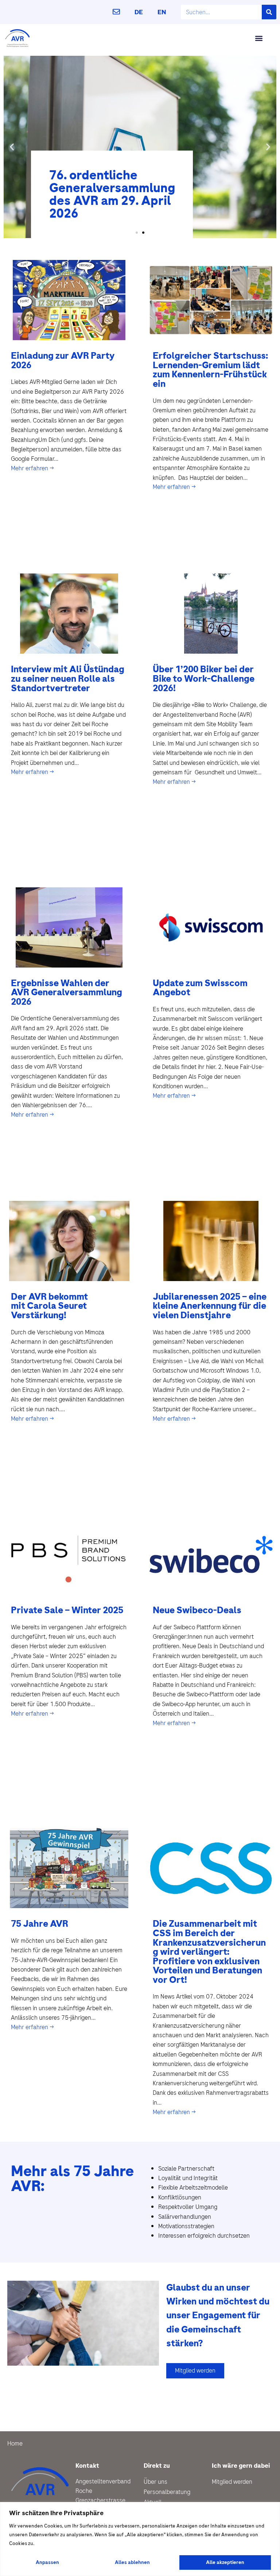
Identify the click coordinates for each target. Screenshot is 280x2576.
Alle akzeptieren (225, 2562)
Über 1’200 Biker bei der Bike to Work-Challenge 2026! (204, 678)
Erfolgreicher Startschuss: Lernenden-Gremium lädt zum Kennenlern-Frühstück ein (210, 370)
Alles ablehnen (132, 2562)
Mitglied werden (232, 2482)
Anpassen (47, 2562)
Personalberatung (167, 2492)
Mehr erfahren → (32, 468)
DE (139, 12)
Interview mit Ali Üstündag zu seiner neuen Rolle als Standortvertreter (68, 678)
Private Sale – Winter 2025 (67, 1610)
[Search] (269, 12)
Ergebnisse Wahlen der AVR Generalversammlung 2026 (67, 992)
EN (162, 12)
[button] (259, 38)
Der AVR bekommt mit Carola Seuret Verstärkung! (49, 1306)
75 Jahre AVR (40, 1924)
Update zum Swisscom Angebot (200, 988)
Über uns (155, 2482)
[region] (140, 2539)
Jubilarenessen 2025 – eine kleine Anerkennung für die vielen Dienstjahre (210, 1306)
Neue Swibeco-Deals (197, 1610)
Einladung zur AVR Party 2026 (63, 360)
